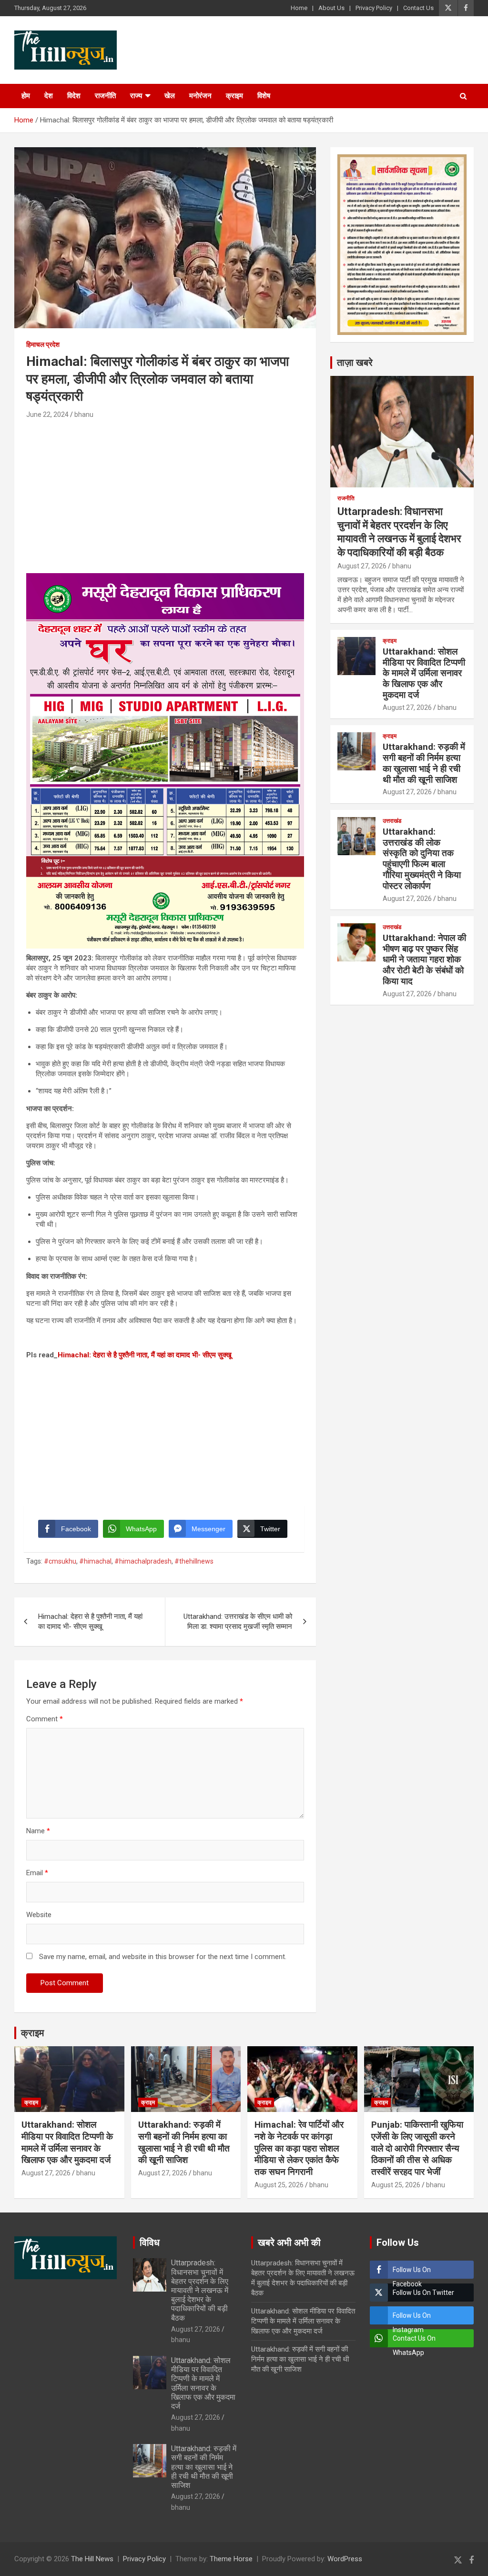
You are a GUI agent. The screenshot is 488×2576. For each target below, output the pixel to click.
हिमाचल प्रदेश (43, 344)
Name (38, 1831)
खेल (170, 96)
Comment (45, 1719)
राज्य (136, 96)
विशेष (264, 96)
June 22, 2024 (47, 414)
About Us (331, 8)
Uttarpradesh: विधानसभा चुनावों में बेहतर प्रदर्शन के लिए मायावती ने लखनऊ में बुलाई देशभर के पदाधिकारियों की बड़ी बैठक (200, 2290)
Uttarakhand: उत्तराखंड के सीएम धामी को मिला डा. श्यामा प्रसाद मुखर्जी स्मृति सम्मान (238, 1621)
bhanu (84, 414)
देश (49, 96)
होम (26, 96)
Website (39, 1915)
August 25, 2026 (279, 2185)
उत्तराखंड (392, 821)
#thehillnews (194, 1561)
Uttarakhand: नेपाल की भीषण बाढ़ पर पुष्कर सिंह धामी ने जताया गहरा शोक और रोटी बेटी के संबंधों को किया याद (424, 960)
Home (299, 8)
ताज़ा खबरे (355, 363)
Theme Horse (231, 2559)
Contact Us (418, 8)
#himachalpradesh (143, 1561)
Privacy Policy (374, 8)
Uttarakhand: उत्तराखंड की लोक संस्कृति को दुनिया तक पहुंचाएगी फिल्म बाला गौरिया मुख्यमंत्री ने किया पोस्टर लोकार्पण (422, 859)
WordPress (345, 2559)
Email (37, 1873)
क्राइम (234, 96)
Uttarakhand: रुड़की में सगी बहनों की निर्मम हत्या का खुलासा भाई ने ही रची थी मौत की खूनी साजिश (424, 763)
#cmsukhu (60, 1561)
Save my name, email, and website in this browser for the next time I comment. (163, 1957)
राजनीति (105, 96)
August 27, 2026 (362, 566)
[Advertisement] (165, 492)
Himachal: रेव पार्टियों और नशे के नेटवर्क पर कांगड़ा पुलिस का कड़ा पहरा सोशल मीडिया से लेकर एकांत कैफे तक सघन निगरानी (299, 2148)
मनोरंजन (200, 96)
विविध (150, 2243)
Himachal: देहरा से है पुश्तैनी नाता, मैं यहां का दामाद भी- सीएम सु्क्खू (145, 1355)
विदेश (74, 96)
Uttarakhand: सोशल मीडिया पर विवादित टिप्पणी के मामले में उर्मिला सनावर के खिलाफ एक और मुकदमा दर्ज (424, 673)
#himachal (95, 1561)
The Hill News (92, 2559)
